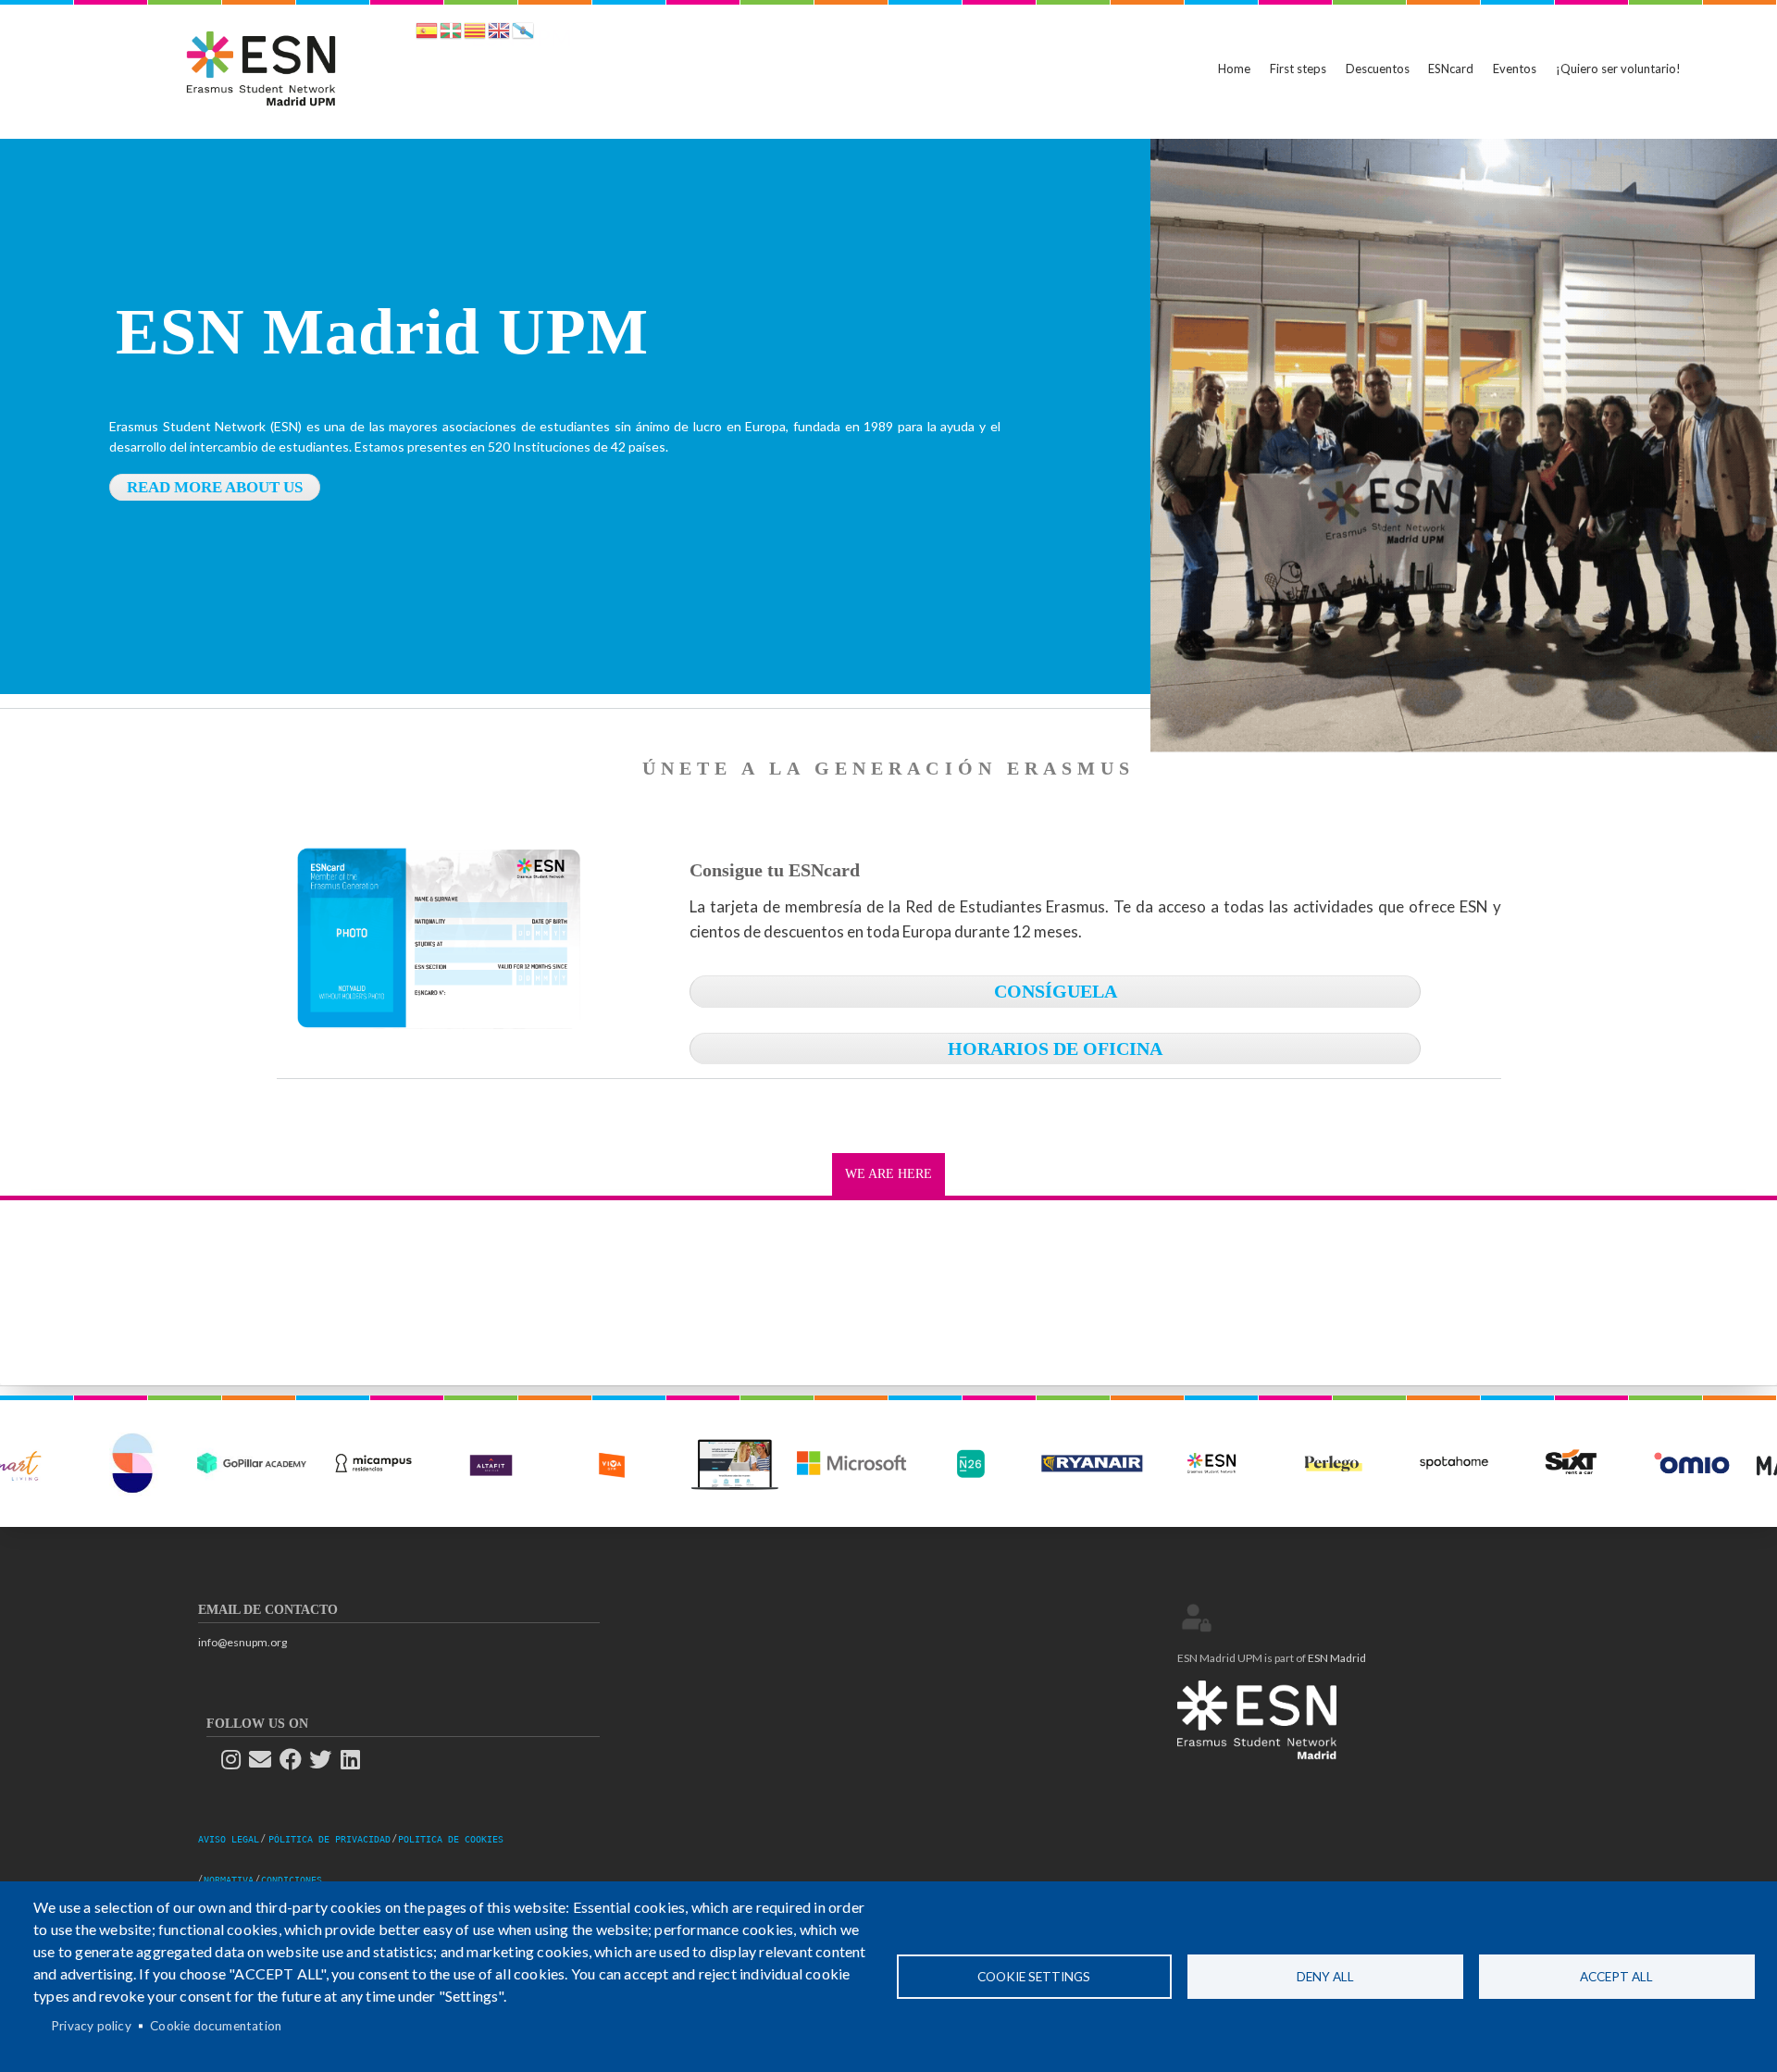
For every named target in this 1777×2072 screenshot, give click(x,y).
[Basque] (451, 34)
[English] (499, 34)
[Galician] (523, 34)
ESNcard (1451, 68)
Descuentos (1378, 68)
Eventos (1515, 68)
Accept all (1616, 1977)
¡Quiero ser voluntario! (1618, 68)
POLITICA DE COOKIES (451, 1839)
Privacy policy (91, 2026)
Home (1234, 68)
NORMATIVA (229, 1880)
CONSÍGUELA (1056, 991)
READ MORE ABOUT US (215, 487)
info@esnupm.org (242, 1642)
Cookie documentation (216, 2026)
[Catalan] (475, 34)
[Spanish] (427, 34)
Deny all (1325, 1977)
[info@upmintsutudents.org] (266, 1760)
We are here (888, 1174)
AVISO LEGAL (229, 1839)
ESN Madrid (1337, 1658)
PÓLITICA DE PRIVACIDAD (329, 1839)
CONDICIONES (292, 1880)
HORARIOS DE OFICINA (1055, 1048)
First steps (1298, 68)
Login (1197, 1618)
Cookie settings (1034, 1977)
